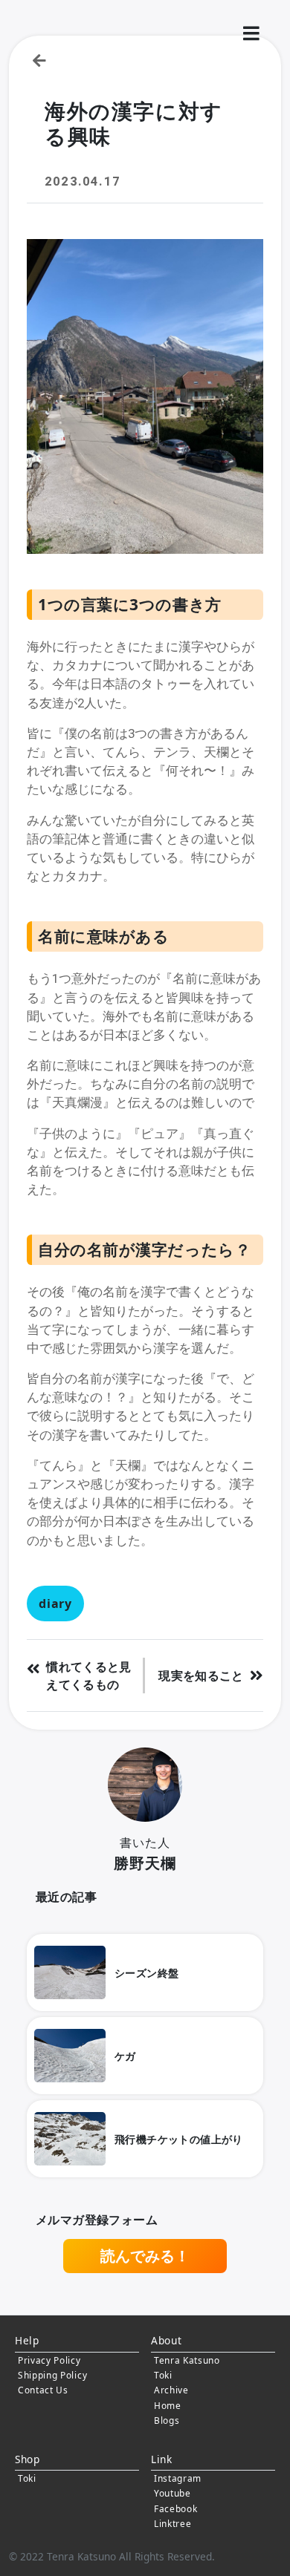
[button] (251, 34)
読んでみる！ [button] (145, 2256)
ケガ (125, 2056)
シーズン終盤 (146, 1973)
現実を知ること (201, 1676)
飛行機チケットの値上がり (179, 2139)
